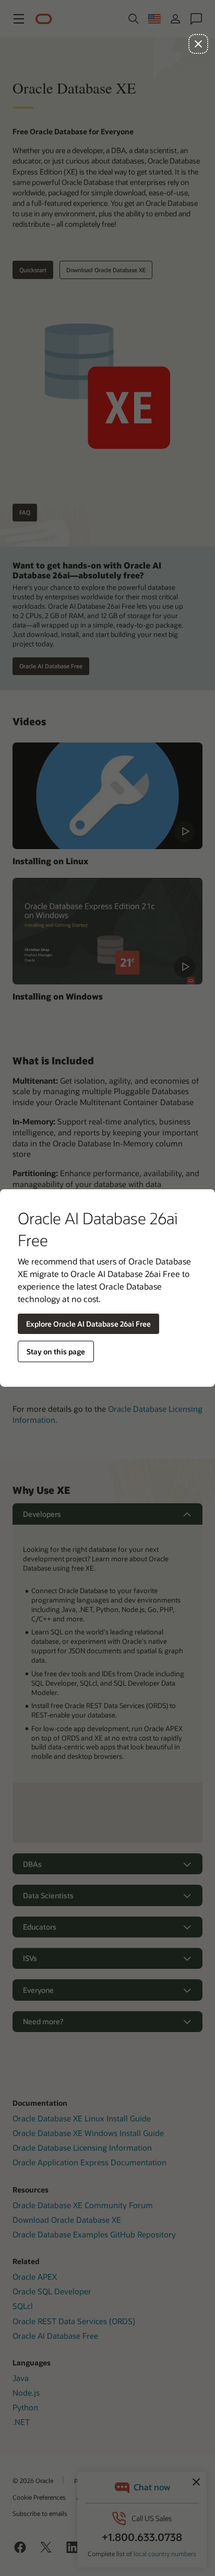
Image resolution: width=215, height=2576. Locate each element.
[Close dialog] (198, 44)
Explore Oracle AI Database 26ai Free (88, 1324)
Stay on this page (56, 1351)
